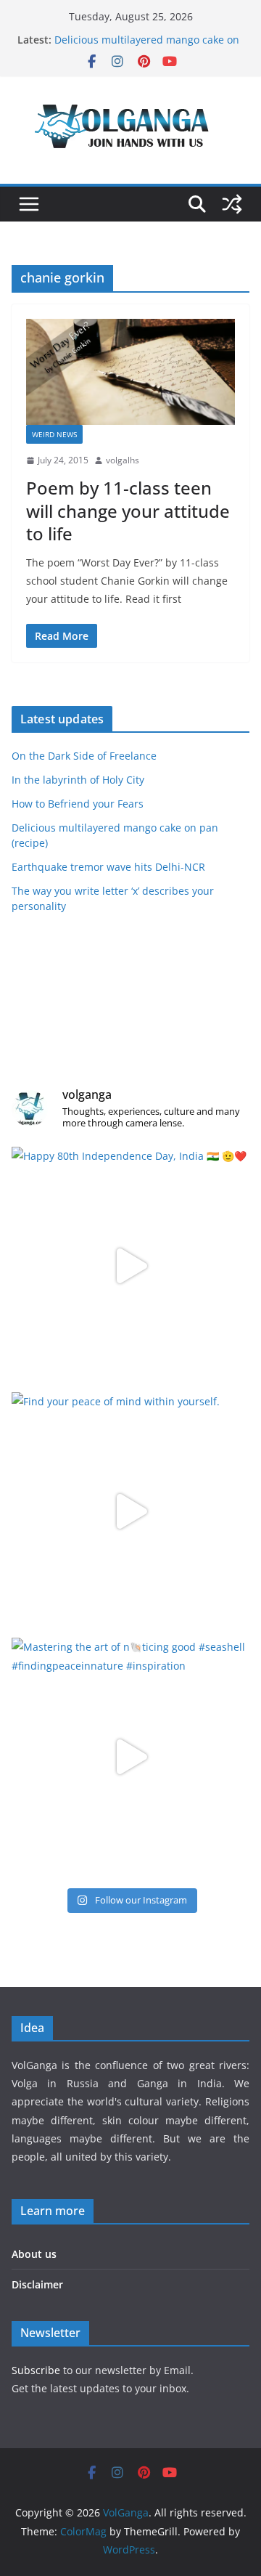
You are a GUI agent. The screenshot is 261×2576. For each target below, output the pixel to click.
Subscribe (37, 2370)
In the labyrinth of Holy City (78, 780)
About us (34, 2254)
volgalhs (123, 460)
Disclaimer (37, 2284)
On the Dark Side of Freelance (84, 756)
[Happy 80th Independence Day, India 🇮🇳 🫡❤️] (130, 1266)
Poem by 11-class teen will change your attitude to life (128, 510)
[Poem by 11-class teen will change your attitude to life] (130, 372)
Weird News (54, 434)
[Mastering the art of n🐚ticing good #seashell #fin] (130, 1757)
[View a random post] (232, 204)
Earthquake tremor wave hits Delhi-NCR (108, 867)
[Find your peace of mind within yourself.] (130, 1511)
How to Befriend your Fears (78, 804)
